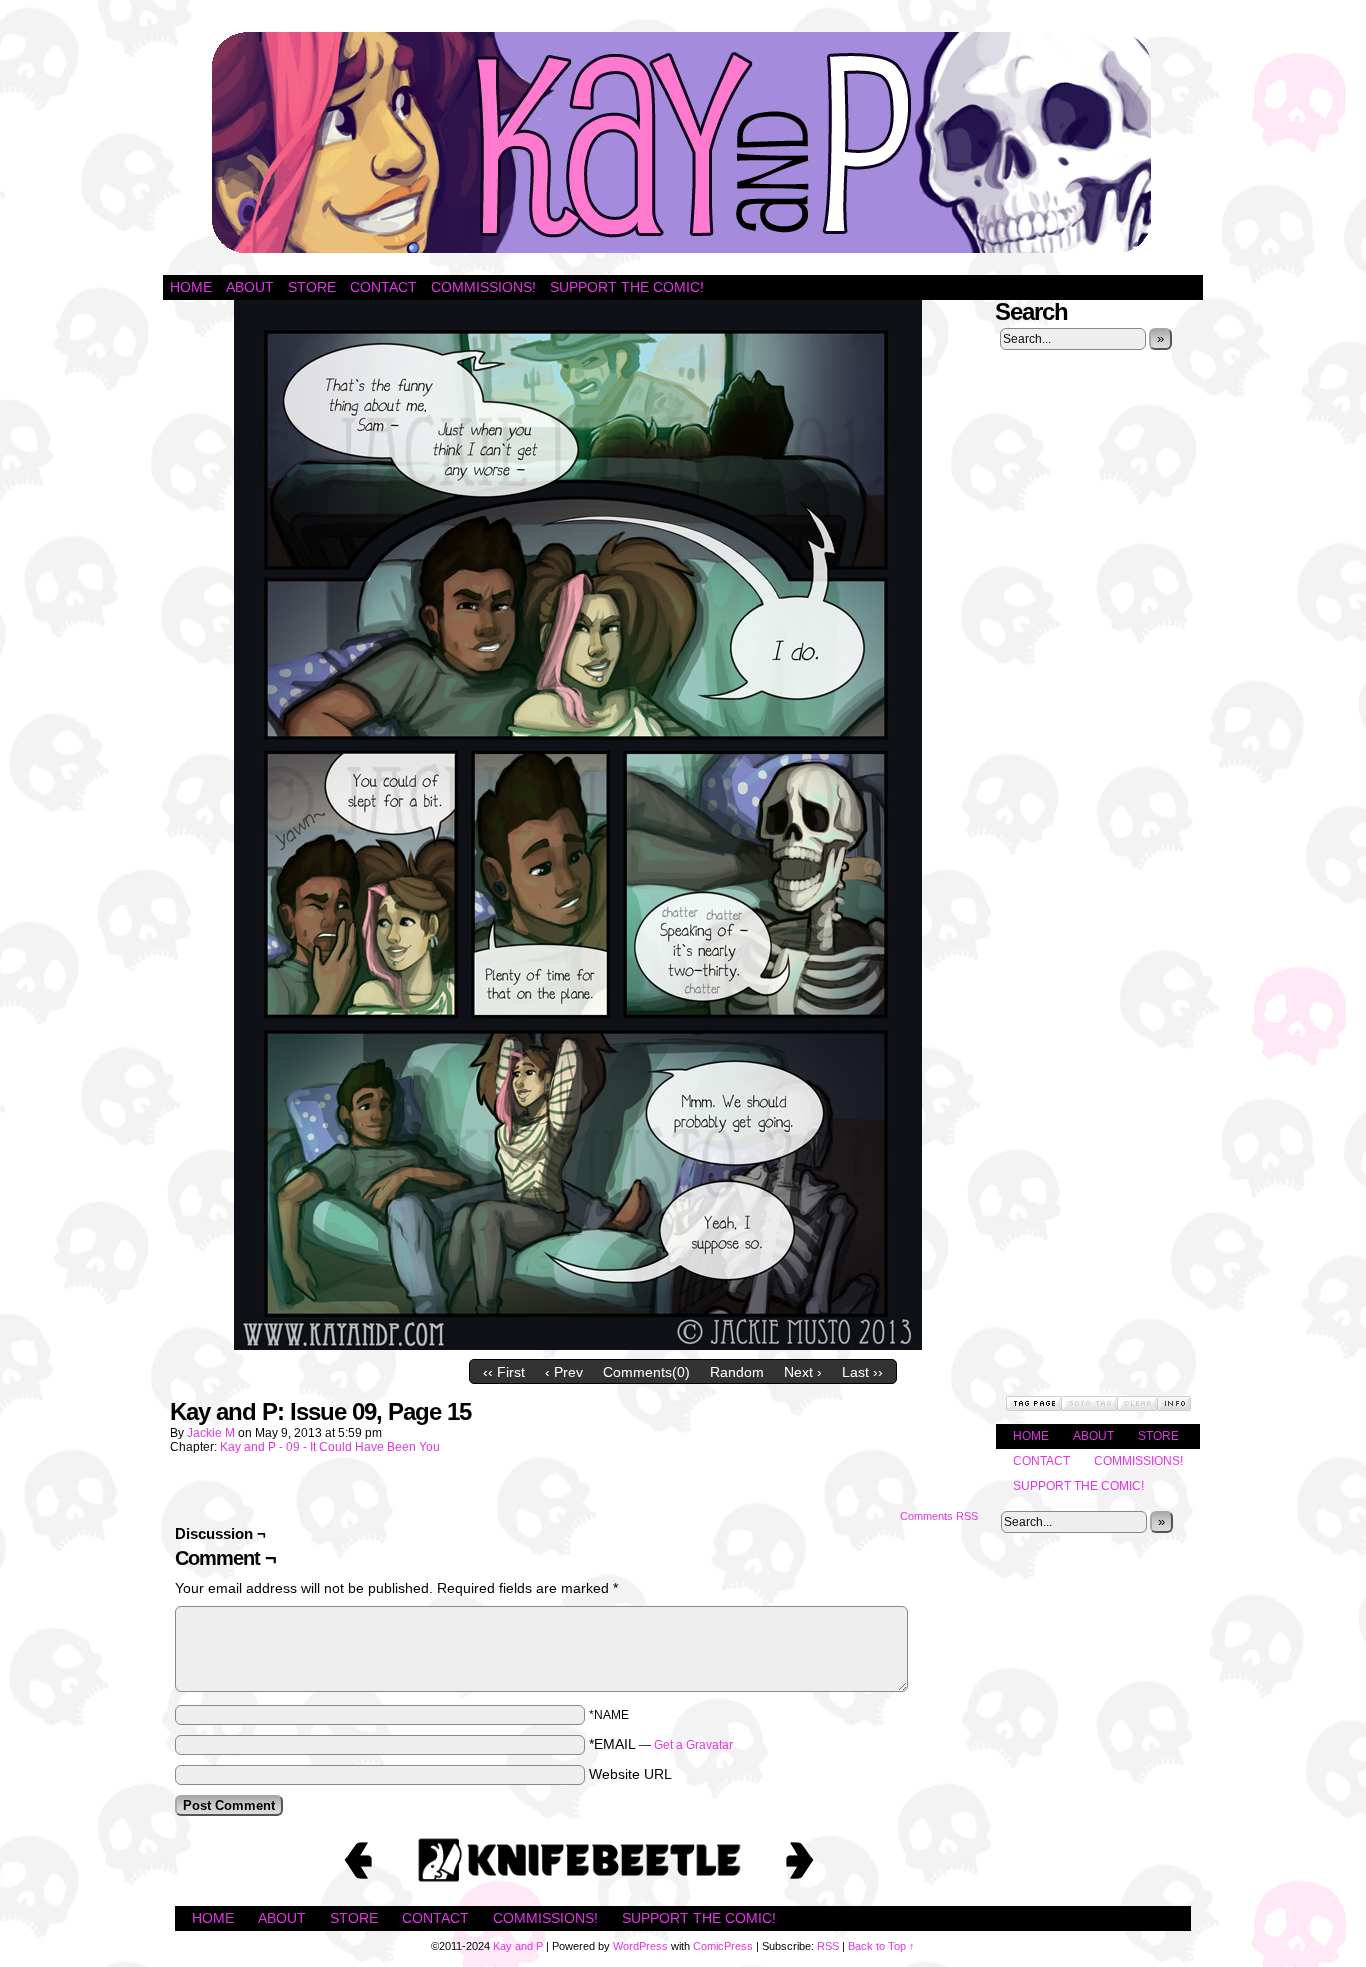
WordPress (640, 1946)
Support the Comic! (627, 287)
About (250, 287)
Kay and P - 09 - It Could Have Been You (330, 1447)
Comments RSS (939, 1516)
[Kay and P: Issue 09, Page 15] (578, 1345)
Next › (803, 1372)
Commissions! (483, 287)
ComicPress (723, 1946)
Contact (383, 287)
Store (312, 287)
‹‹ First (504, 1372)
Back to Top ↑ (881, 1946)
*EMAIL (661, 1744)
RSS (828, 1946)
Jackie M (211, 1433)
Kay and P (683, 142)
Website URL (630, 1774)
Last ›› (862, 1372)
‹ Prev (564, 1372)
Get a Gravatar (693, 1745)
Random (737, 1372)
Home (191, 287)
